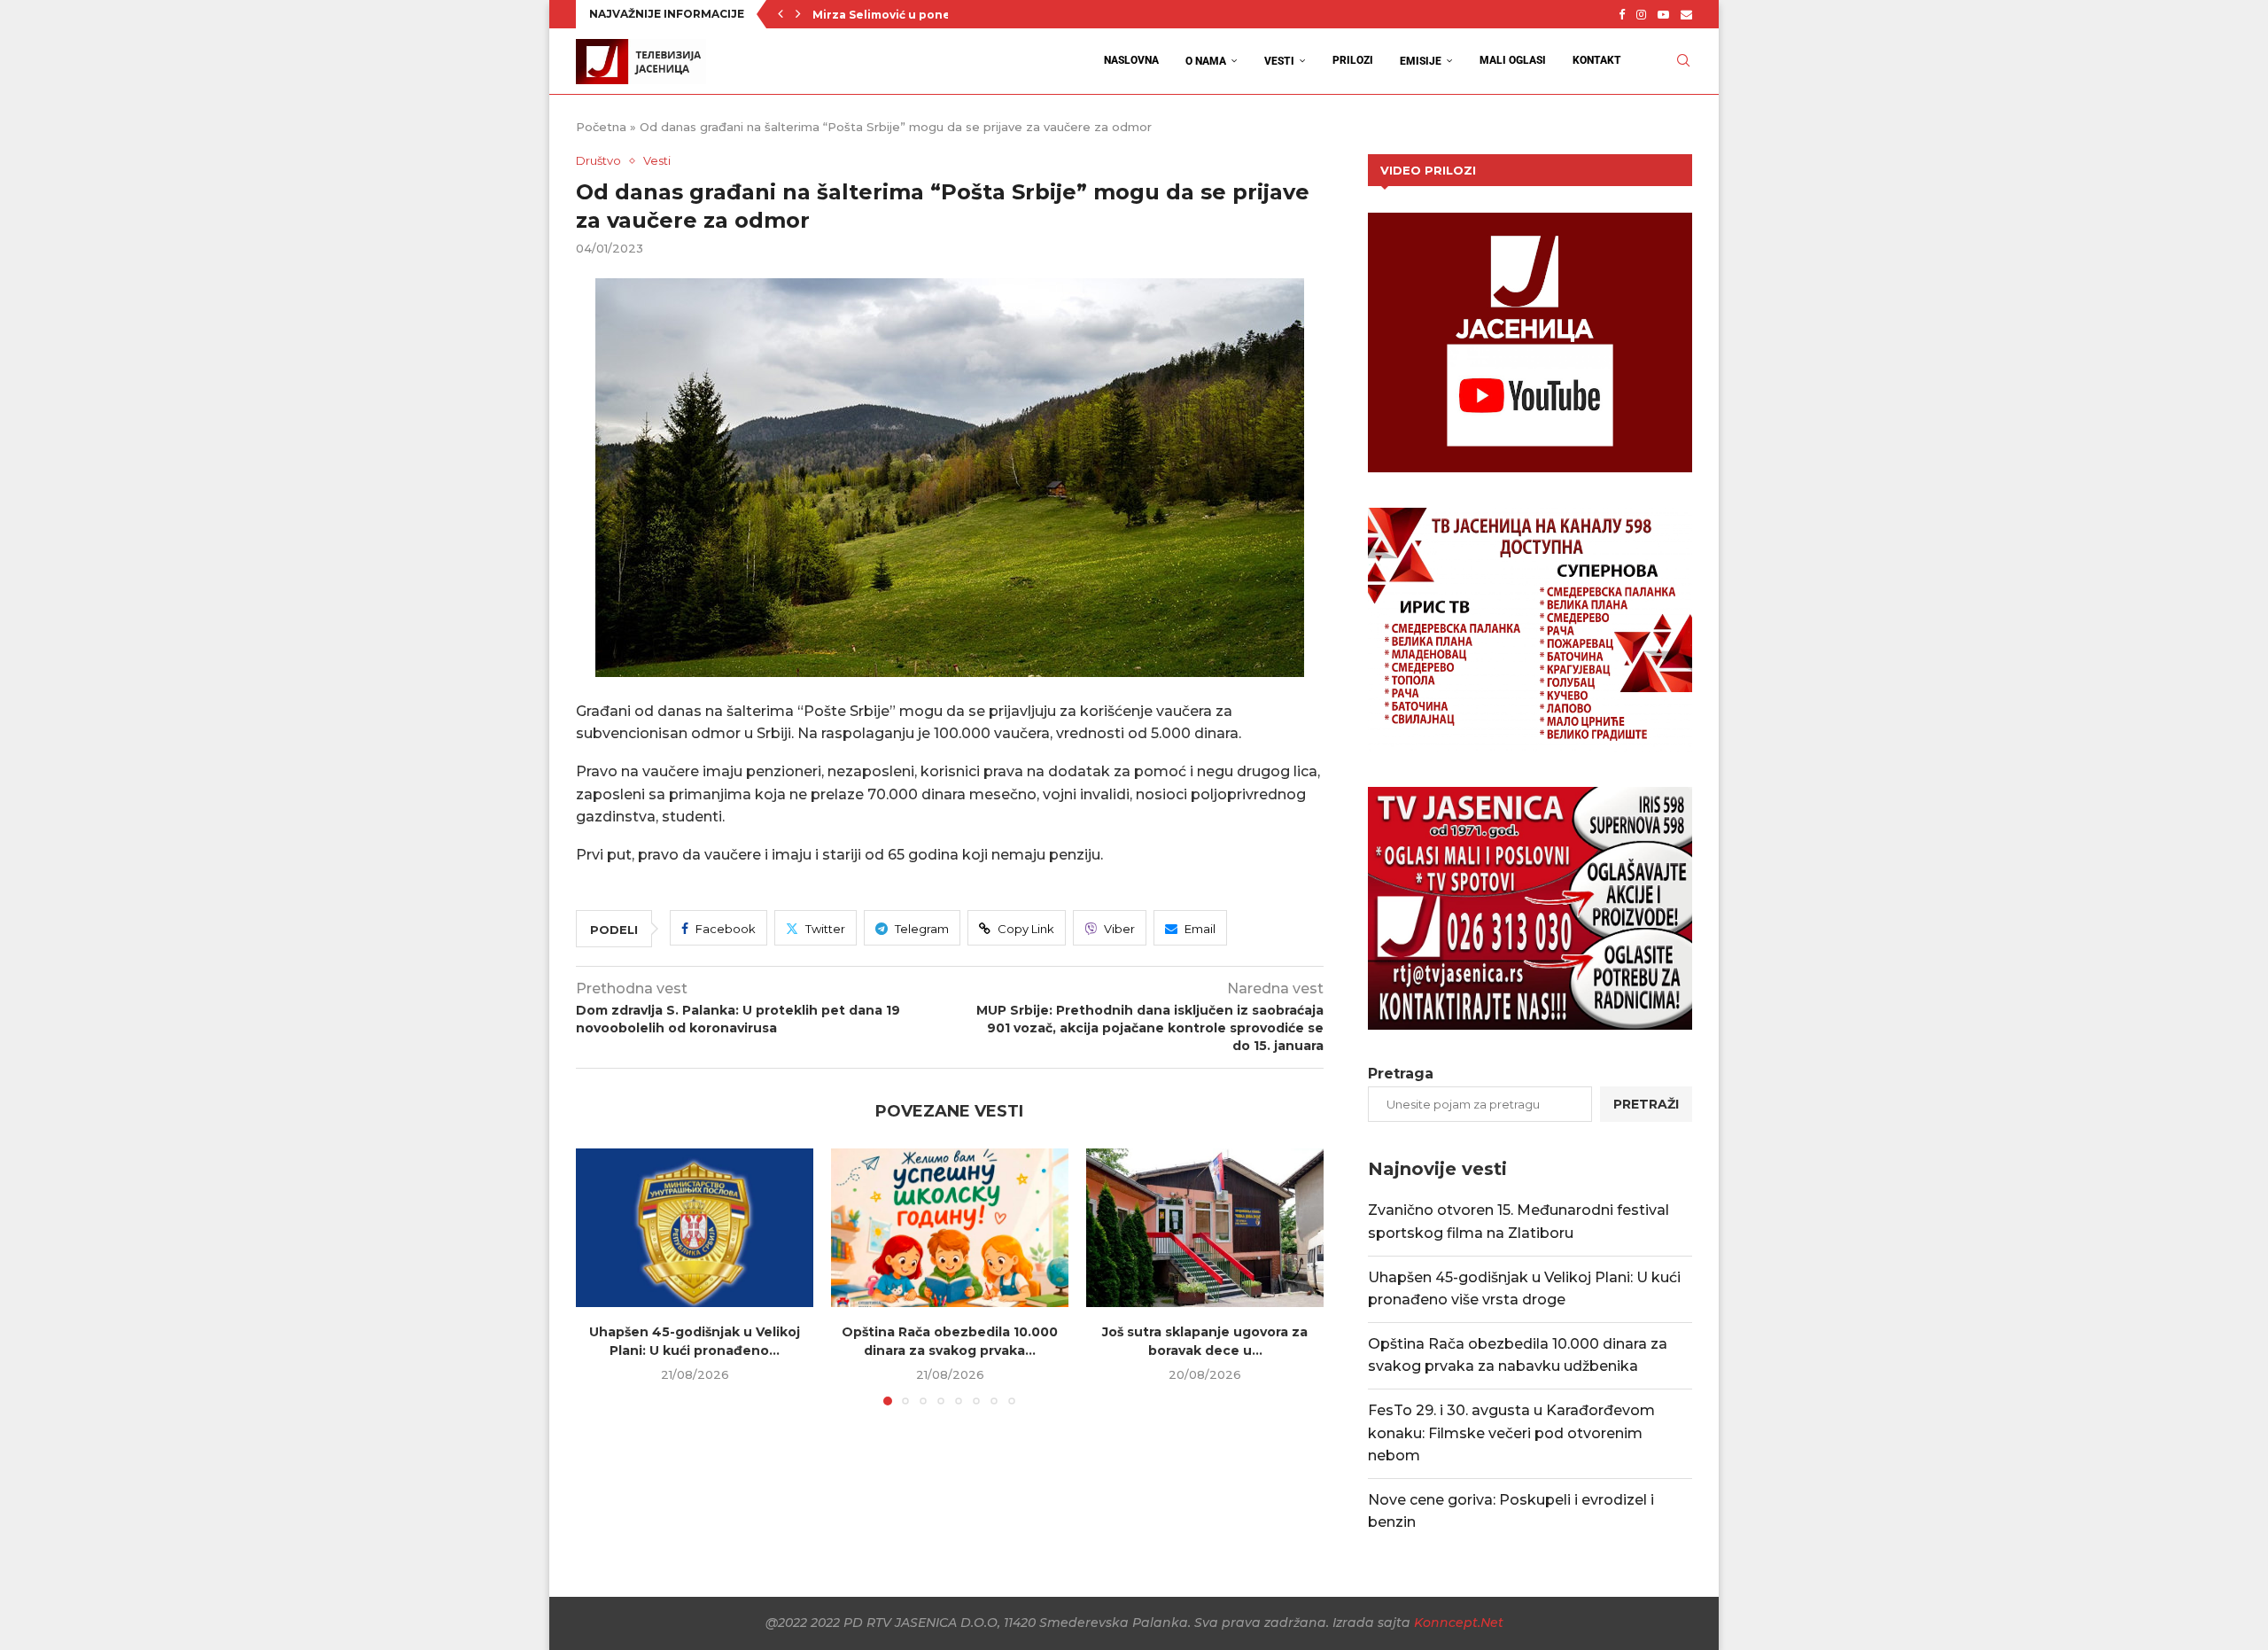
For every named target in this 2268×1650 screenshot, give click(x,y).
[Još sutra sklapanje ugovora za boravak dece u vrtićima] (1205, 1228)
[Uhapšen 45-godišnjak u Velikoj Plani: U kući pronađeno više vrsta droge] (695, 1228)
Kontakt (1597, 60)
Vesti (1279, 61)
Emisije (1421, 61)
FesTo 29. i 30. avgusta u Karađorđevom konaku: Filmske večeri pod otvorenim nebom (1511, 1433)
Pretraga (1401, 1074)
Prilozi (1353, 60)
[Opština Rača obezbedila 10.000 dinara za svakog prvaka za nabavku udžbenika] (950, 1228)
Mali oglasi (1513, 60)
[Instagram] (1641, 14)
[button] (781, 14)
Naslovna (1131, 60)
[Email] (1686, 14)
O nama (1206, 61)
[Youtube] (1663, 14)
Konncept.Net (1459, 1623)
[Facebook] (1622, 14)
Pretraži (1646, 1104)
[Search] (1683, 61)
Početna (601, 127)
